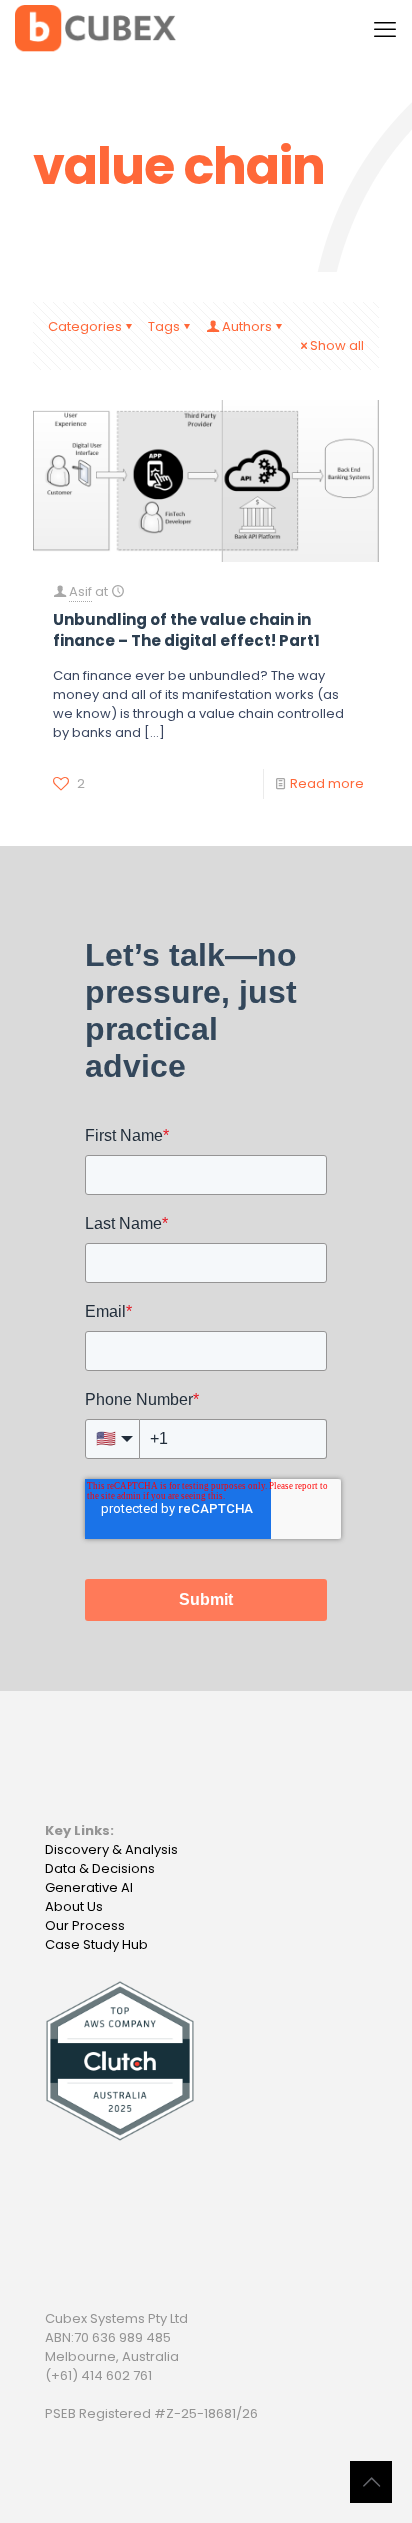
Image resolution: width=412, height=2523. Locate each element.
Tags (164, 326)
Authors (247, 326)
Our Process (85, 1925)
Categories (85, 326)
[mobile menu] (385, 30)
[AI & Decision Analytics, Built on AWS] (95, 30)
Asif (80, 591)
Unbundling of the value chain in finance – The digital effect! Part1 (186, 630)
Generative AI (89, 1887)
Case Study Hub (96, 1944)
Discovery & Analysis (111, 1849)
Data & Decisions (100, 1868)
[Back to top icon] (371, 2482)
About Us (74, 1906)
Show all (337, 345)
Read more (327, 783)
